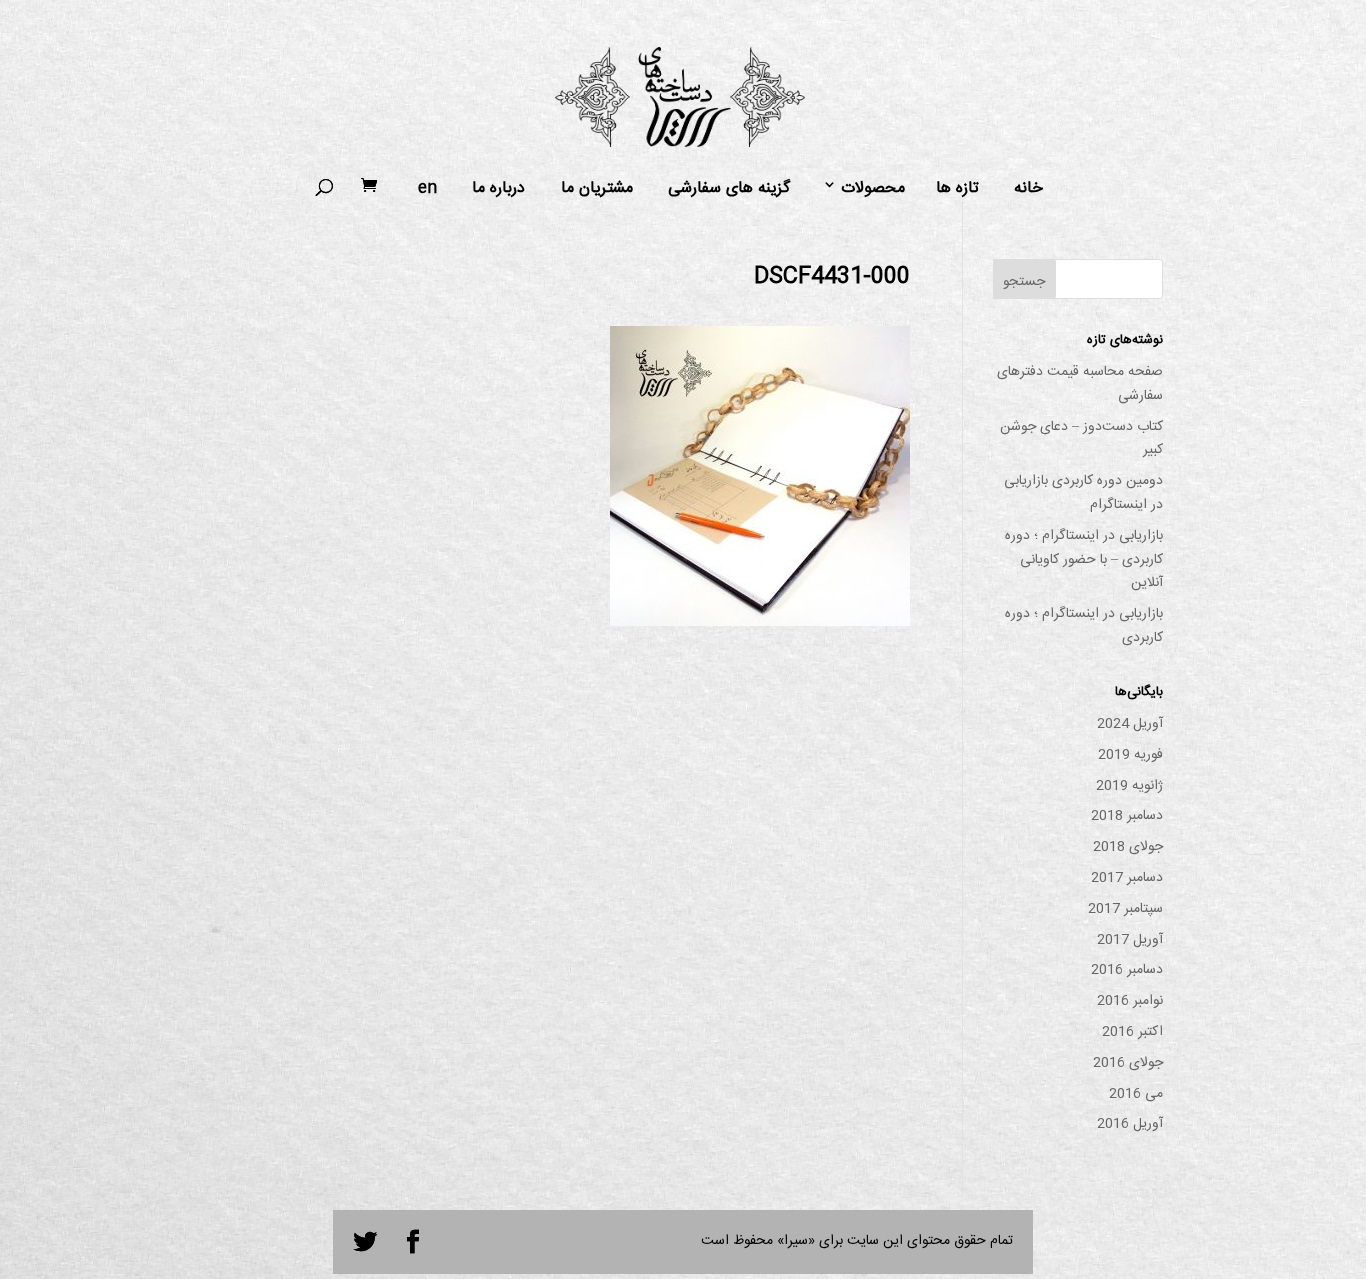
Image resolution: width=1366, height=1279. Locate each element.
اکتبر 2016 (1132, 1032)
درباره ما (498, 189)
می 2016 (1136, 1094)
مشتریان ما (597, 189)
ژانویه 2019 (1129, 786)
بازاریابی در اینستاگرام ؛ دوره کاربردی (1084, 626)
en (427, 189)
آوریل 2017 (1130, 940)
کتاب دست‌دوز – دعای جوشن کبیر (1081, 439)
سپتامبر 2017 (1125, 909)
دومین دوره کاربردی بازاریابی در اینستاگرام (1083, 493)
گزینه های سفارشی (729, 189)
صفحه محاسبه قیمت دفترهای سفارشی (1080, 384)
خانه (1028, 189)
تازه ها (957, 189)
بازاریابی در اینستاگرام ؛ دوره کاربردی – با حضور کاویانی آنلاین (1084, 560)
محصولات (873, 189)
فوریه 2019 (1130, 755)
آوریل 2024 (1130, 724)
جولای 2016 (1128, 1063)
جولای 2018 (1128, 847)
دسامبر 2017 (1127, 878)
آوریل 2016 (1130, 1124)
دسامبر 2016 (1127, 970)
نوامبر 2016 (1130, 1001)
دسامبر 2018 (1127, 816)
